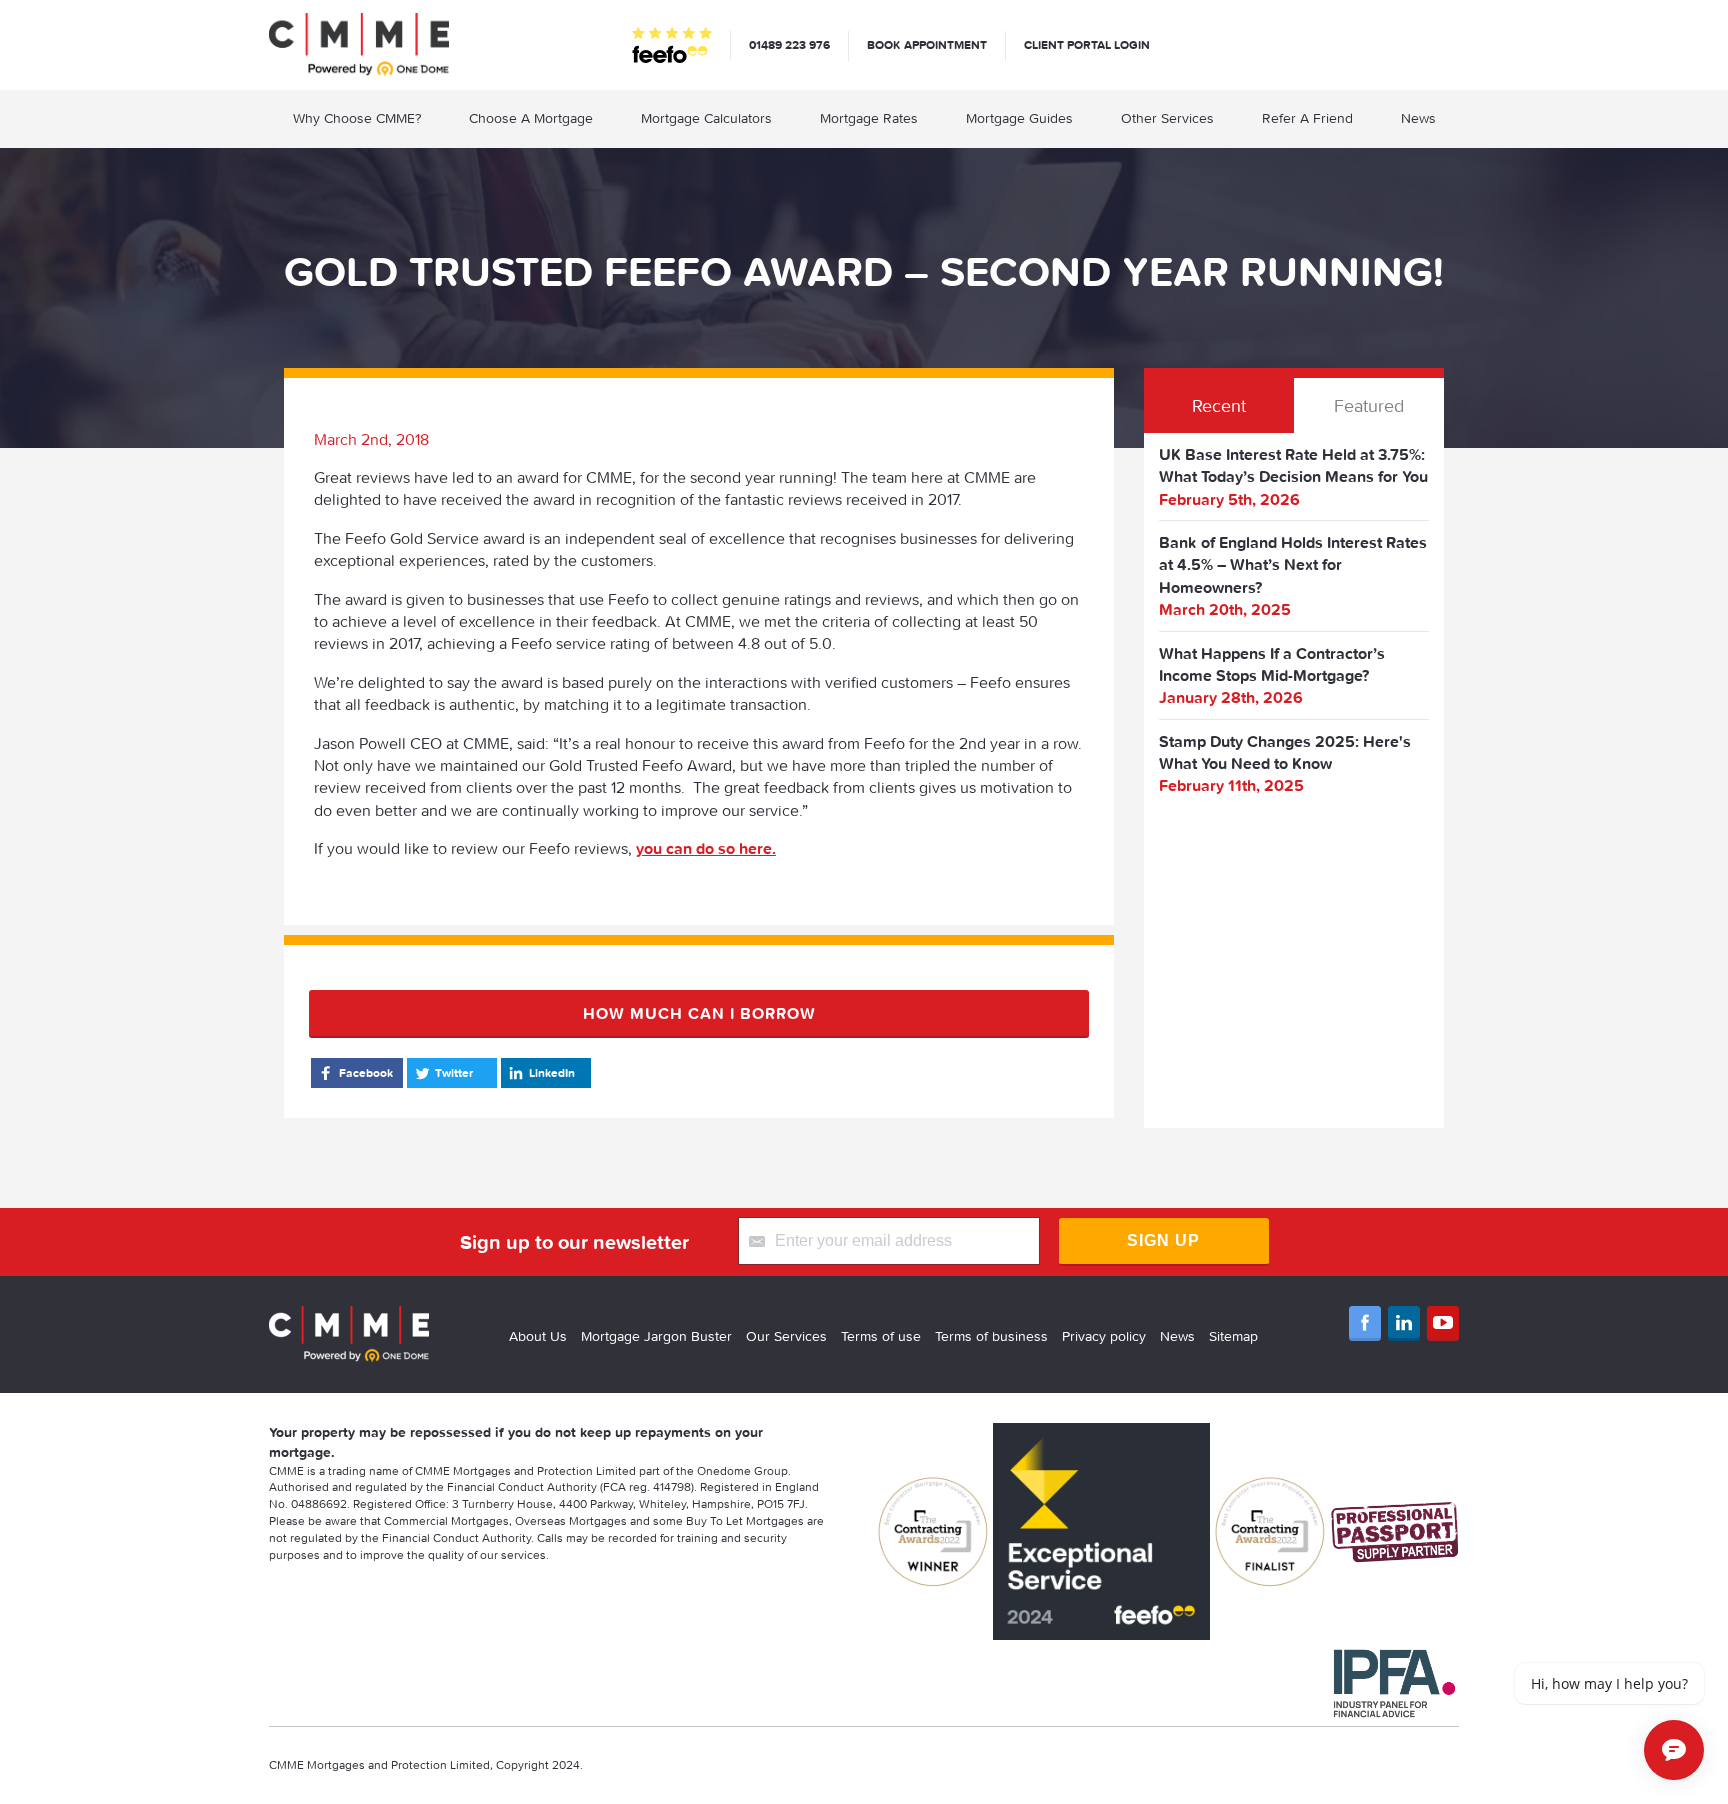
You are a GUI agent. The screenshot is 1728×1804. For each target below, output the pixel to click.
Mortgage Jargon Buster (656, 1336)
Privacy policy (1104, 1336)
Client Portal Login (1087, 44)
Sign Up (1163, 1240)
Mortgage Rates (869, 118)
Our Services (786, 1336)
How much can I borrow (699, 1013)
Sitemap (1233, 1336)
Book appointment (927, 44)
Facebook (366, 1072)
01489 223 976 (789, 44)
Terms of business (991, 1336)
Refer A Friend (1307, 118)
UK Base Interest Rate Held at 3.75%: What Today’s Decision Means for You (1293, 465)
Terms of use (881, 1336)
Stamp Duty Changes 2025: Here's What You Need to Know (1285, 752)
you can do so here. (706, 848)
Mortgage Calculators (706, 118)
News (1418, 118)
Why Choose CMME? (357, 118)
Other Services (1167, 118)
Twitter (454, 1072)
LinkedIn (552, 1072)
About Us (538, 1336)
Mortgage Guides (1019, 118)
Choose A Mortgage (531, 118)
